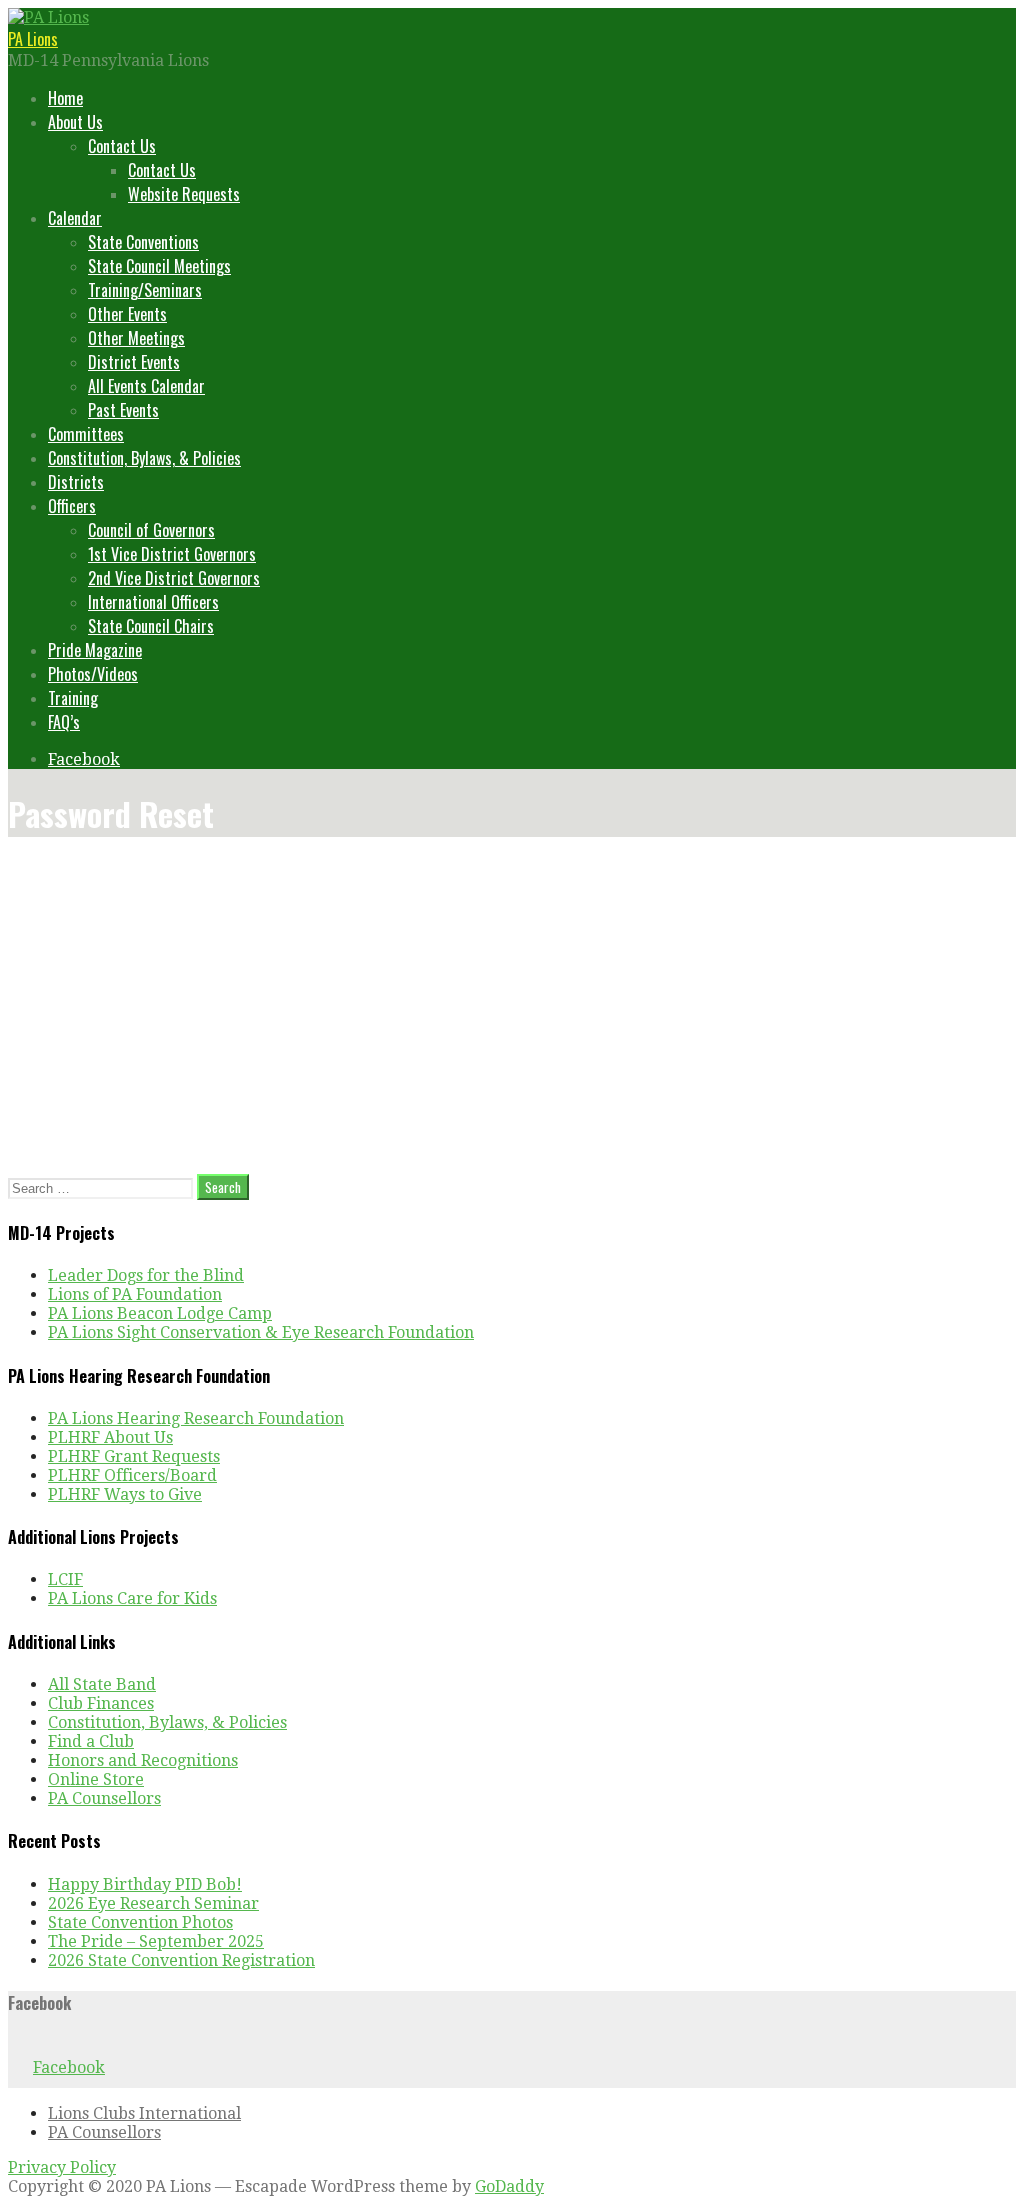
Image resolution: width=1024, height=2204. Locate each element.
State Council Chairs (151, 626)
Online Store (96, 1779)
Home (65, 98)
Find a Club (91, 1741)
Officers (72, 506)
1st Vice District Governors (172, 554)
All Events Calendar (146, 386)
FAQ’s (64, 722)
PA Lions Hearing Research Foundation (196, 1418)
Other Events (127, 314)
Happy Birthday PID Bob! (145, 1884)
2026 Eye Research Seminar (153, 1903)
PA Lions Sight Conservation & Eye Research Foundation (261, 1332)
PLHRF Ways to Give (125, 1494)
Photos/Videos (93, 674)
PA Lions (33, 39)
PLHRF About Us (110, 1437)
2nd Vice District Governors (174, 578)
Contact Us (122, 146)
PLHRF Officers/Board (132, 1475)
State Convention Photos (140, 1922)
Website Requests (184, 194)
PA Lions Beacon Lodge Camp (160, 1313)
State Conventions (143, 242)
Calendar (75, 218)
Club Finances (101, 1703)
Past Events (123, 410)
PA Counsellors (104, 1798)
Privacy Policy (62, 2167)
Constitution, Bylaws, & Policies (144, 458)
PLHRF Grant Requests (134, 1456)
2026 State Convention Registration (181, 1960)
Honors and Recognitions (143, 1760)
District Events (134, 362)
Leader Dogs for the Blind (146, 1275)
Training (73, 698)
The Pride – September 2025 (156, 1941)
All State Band (102, 1684)
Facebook (84, 759)
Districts (76, 482)
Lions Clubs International (144, 2113)
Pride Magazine (95, 650)
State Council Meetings (159, 266)
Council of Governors (151, 530)
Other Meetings (136, 338)
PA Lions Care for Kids (132, 1598)
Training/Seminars (145, 290)
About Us (75, 122)
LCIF (65, 1579)
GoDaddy (509, 2186)
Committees (86, 434)
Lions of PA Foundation (135, 1294)
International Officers (153, 602)
